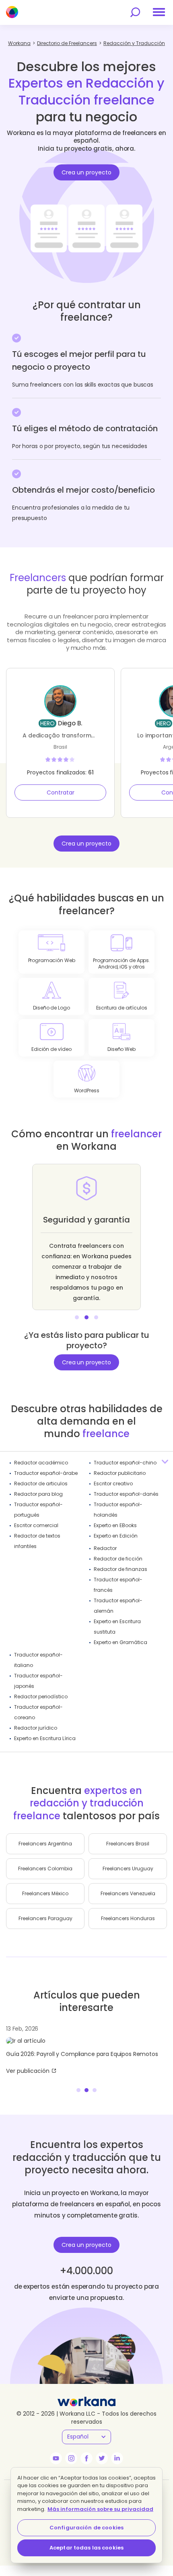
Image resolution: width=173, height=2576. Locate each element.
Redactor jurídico (36, 1728)
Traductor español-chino (125, 1463)
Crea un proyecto (86, 172)
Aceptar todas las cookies (86, 2548)
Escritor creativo (113, 1484)
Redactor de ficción (118, 1559)
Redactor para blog (38, 1494)
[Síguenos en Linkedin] (117, 2458)
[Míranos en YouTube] (56, 2458)
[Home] (12, 12)
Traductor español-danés (126, 1494)
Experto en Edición (116, 1536)
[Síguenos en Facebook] (86, 2458)
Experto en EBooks (115, 1525)
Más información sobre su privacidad (100, 2509)
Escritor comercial (36, 1525)
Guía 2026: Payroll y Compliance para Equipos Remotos (82, 2054)
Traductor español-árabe (46, 1473)
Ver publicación (28, 2071)
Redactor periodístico (41, 1697)
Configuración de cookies (86, 2528)
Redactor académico (41, 1463)
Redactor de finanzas (120, 1569)
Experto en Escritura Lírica (45, 1738)
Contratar (61, 792)
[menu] (159, 12)
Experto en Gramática (120, 1642)
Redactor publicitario (120, 1473)
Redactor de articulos (41, 1484)
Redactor (105, 1548)
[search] (135, 12)
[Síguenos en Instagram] (71, 2458)
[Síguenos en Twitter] (102, 2458)
